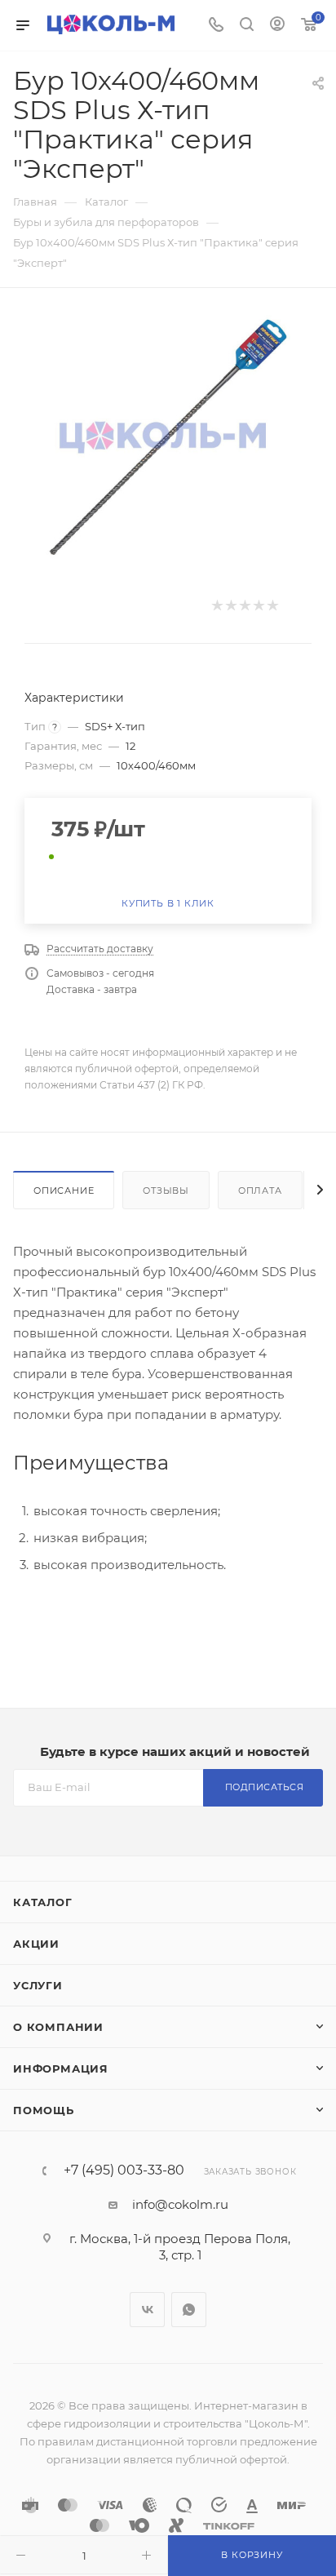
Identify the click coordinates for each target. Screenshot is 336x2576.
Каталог (43, 1902)
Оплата (260, 1190)
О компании (58, 2027)
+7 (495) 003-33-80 (124, 2170)
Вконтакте (147, 2310)
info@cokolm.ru (180, 2204)
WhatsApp (189, 2310)
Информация (61, 2068)
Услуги (38, 1985)
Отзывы (166, 1190)
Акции (36, 1944)
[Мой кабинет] (277, 26)
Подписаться (265, 1787)
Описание (64, 1190)
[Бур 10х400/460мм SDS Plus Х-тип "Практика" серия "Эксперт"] (168, 437)
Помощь (44, 2110)
